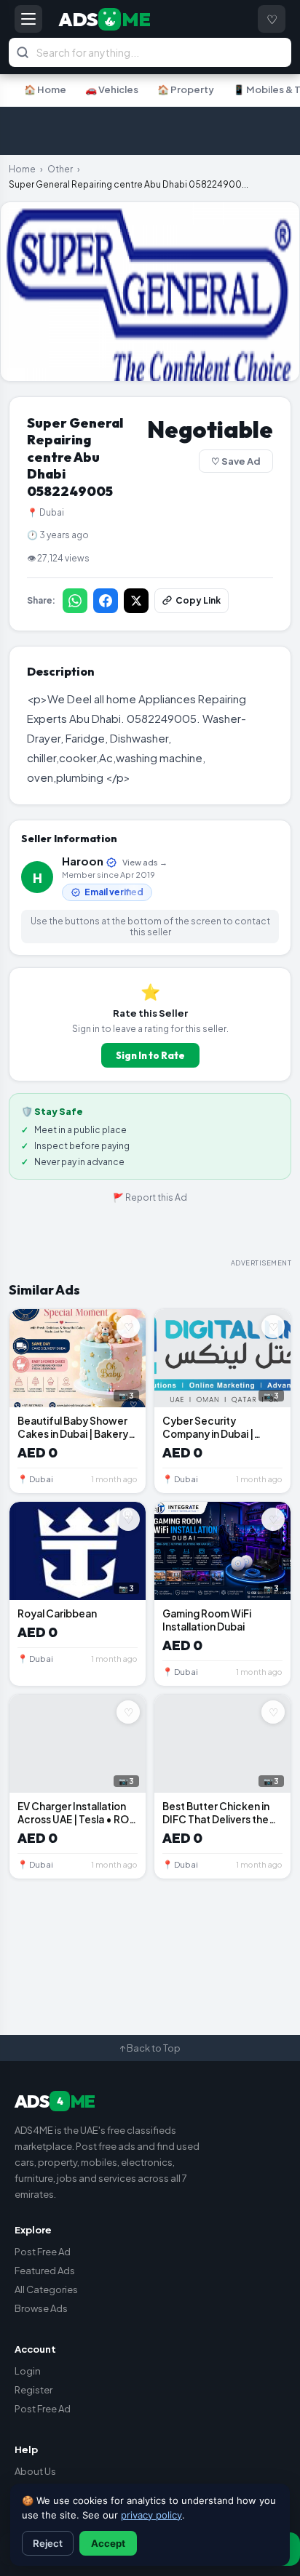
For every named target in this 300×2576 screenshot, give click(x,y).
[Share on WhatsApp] (75, 601)
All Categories (46, 2289)
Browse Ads (41, 2308)
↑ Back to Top (150, 2048)
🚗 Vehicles (112, 89)
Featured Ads (45, 2271)
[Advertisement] (150, 131)
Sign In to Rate (150, 1055)
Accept (108, 2543)
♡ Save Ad (236, 461)
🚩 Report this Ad (150, 1197)
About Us (35, 2471)
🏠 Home (45, 89)
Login (28, 2371)
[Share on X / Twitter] (136, 601)
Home (22, 169)
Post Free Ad (43, 2252)
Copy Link (198, 600)
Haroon (115, 861)
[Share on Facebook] (106, 601)
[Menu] (28, 19)
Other (60, 169)
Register (33, 2390)
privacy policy (151, 2515)
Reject (48, 2543)
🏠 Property (186, 89)
